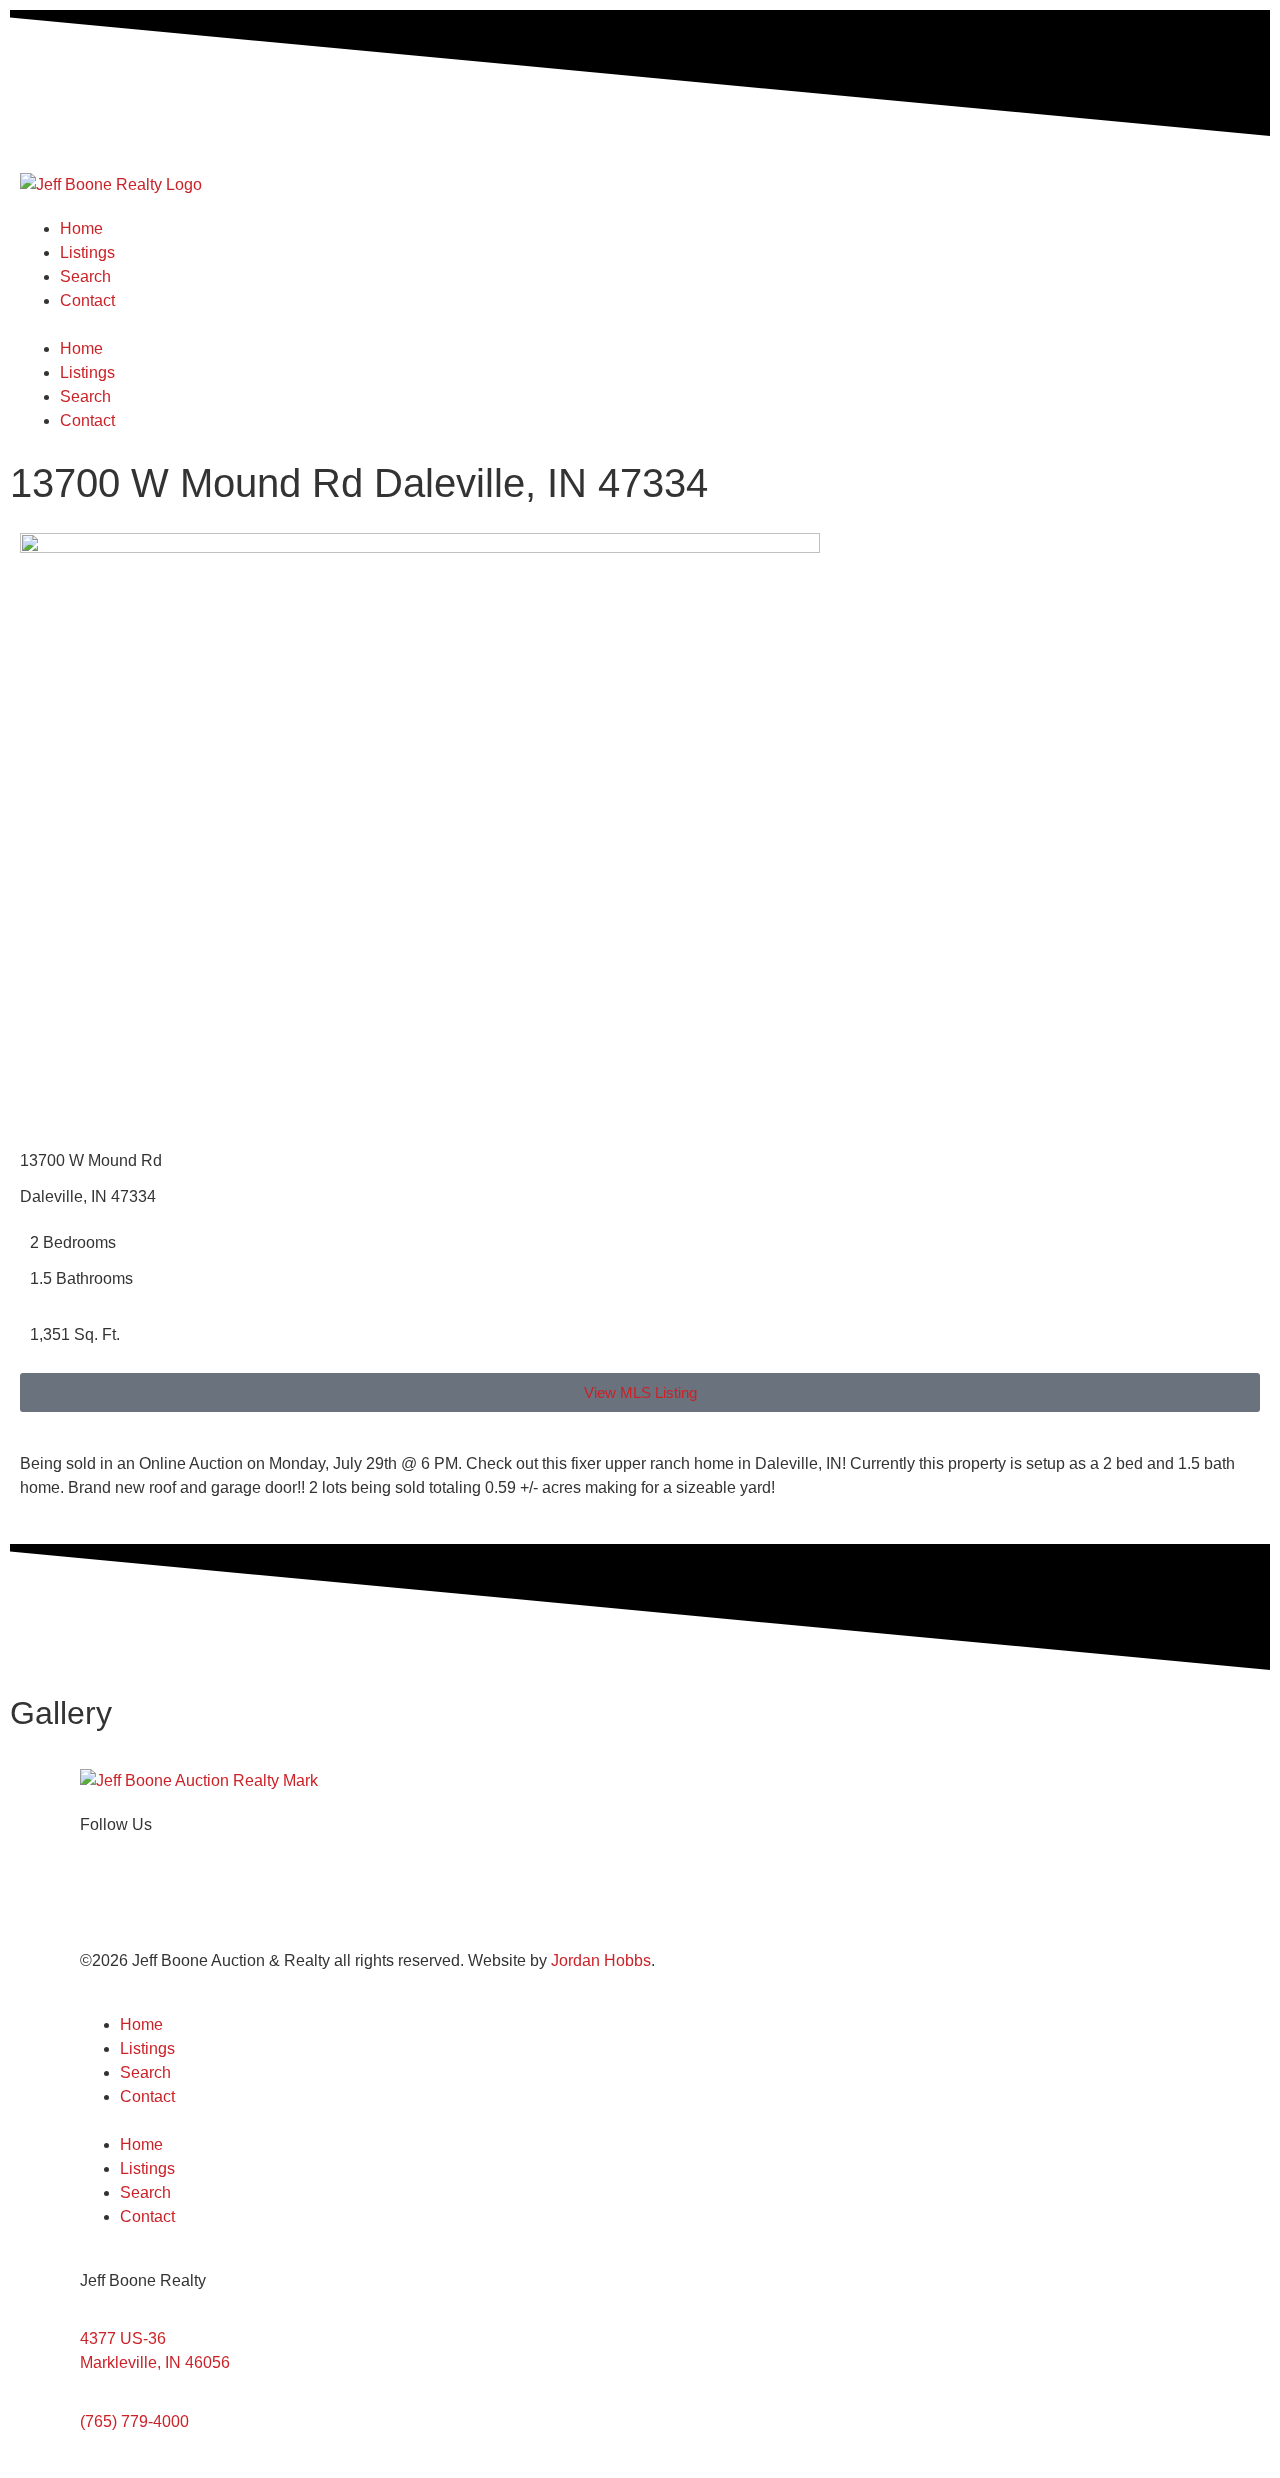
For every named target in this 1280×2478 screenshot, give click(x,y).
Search (85, 276)
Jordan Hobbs (601, 1960)
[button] (640, 325)
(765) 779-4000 (134, 2421)
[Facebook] (105, 1897)
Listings (87, 252)
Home (81, 228)
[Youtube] (213, 1897)
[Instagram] (159, 1897)
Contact (87, 300)
